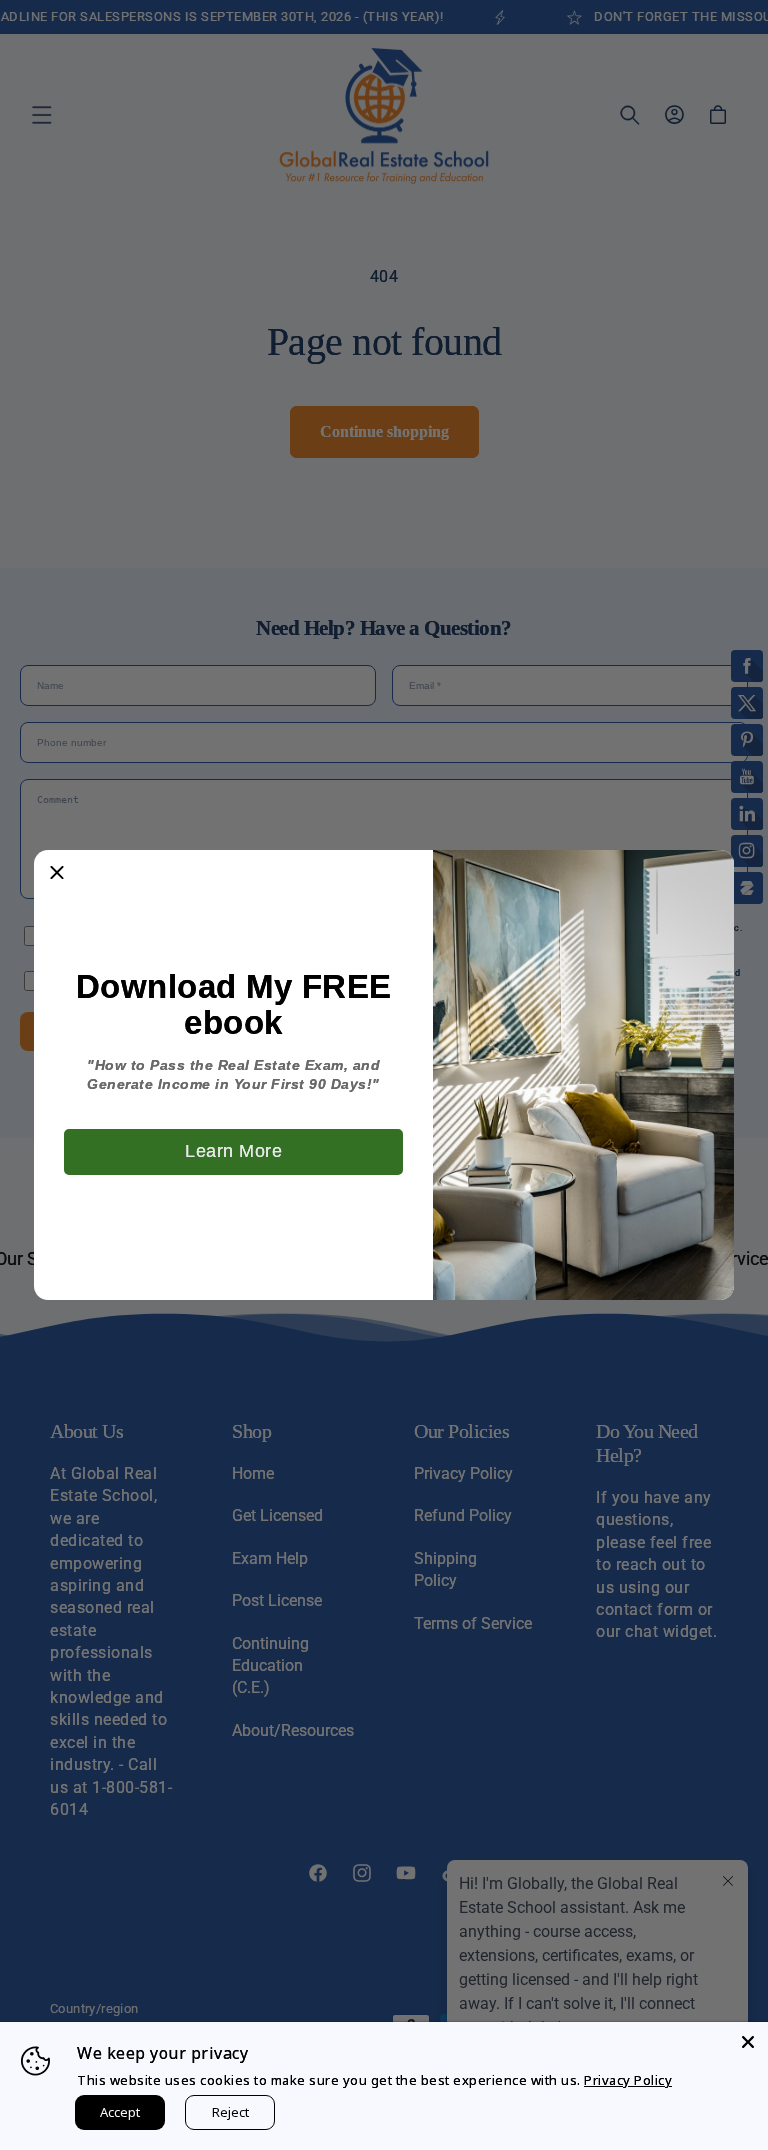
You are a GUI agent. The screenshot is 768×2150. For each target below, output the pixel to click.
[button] (57, 873)
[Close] (748, 2042)
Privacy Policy (628, 2080)
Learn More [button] (233, 1151)
